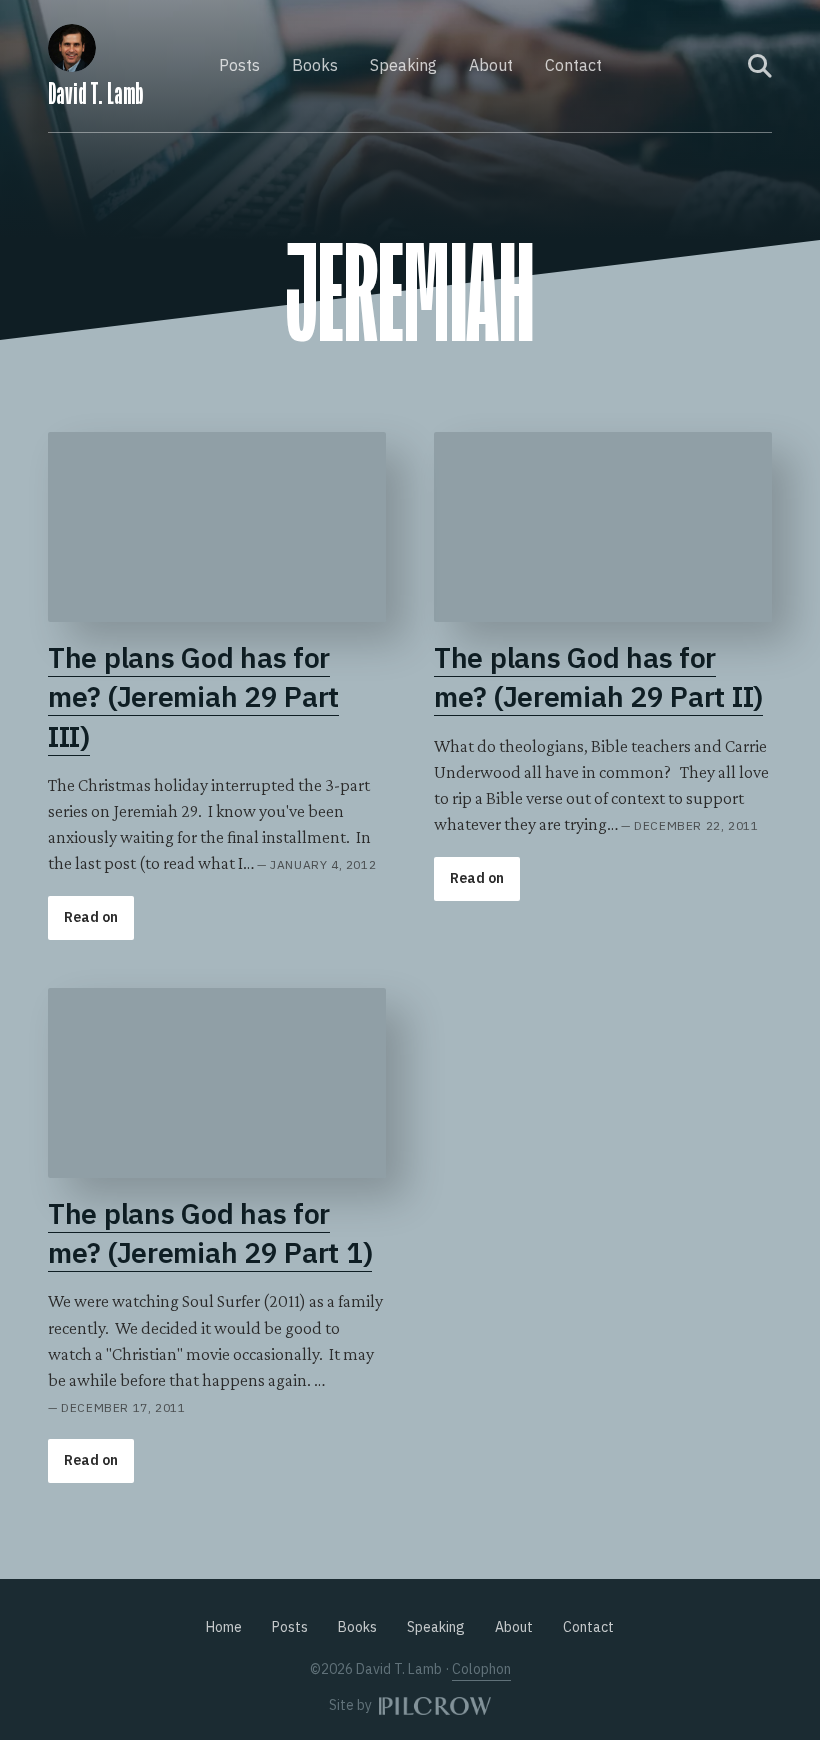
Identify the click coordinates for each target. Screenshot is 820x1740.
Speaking (403, 65)
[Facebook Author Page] (693, 66)
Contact (573, 65)
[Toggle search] (760, 66)
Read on (91, 917)
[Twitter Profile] (720, 66)
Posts (239, 65)
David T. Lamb (95, 94)
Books (315, 65)
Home (224, 1627)
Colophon (481, 1669)
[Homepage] (72, 44)
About (491, 65)
